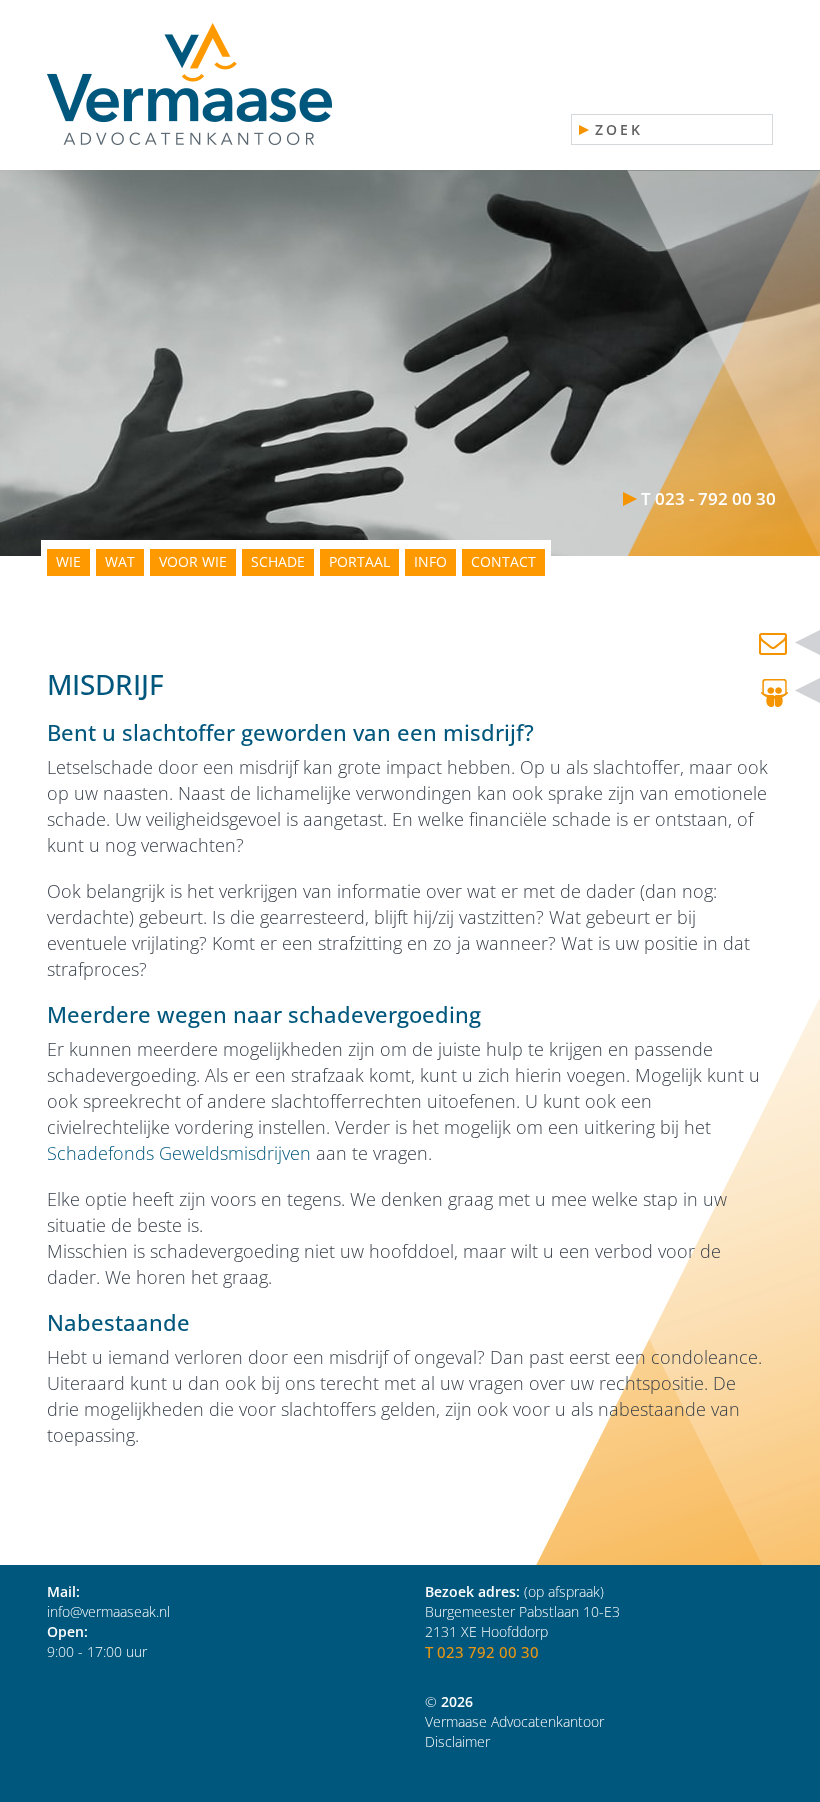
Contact (503, 561)
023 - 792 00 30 (715, 498)
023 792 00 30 (488, 1652)
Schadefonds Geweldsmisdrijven (179, 1153)
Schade (278, 561)
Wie (68, 561)
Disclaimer (457, 1741)
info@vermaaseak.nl (108, 1611)
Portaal (359, 561)
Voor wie (193, 561)
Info (430, 561)
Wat (120, 561)
